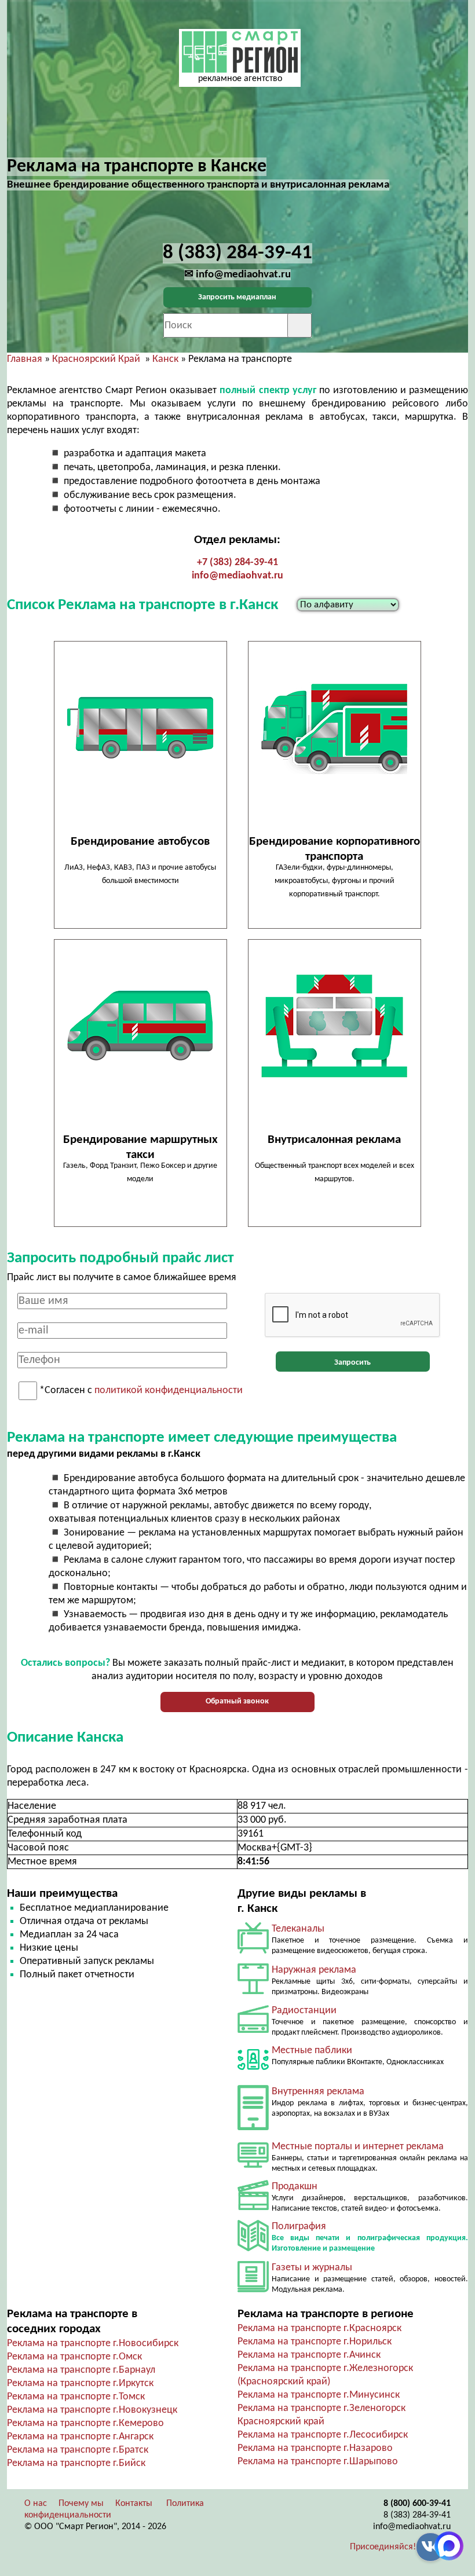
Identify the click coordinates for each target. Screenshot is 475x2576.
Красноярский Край (96, 359)
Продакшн (295, 2187)
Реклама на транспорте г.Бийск (76, 2463)
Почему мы (81, 2504)
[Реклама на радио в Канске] (253, 2030)
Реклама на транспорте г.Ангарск (80, 2437)
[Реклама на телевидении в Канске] (253, 1951)
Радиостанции (304, 2011)
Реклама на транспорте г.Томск (76, 2397)
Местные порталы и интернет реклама (358, 2147)
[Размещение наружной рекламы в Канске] (253, 1991)
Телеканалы (298, 1929)
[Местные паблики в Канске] (253, 2073)
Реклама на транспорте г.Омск (74, 2357)
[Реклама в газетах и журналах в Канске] (253, 2290)
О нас (36, 2504)
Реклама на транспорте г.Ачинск (309, 2355)
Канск (165, 359)
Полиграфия (299, 2227)
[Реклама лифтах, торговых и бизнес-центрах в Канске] (253, 2128)
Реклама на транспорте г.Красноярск (319, 2328)
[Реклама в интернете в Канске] (253, 2165)
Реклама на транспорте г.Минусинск (319, 2395)
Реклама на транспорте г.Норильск (315, 2342)
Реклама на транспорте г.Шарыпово (318, 2462)
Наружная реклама (314, 1970)
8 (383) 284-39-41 (417, 2515)
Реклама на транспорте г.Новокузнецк (92, 2410)
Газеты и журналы (312, 2268)
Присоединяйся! (383, 2547)
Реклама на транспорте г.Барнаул (81, 2370)
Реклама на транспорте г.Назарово (315, 2448)
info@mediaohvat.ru (237, 576)
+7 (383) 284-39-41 (237, 563)
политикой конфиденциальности (169, 1391)
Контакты (134, 2504)
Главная (25, 359)
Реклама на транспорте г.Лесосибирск (323, 2435)
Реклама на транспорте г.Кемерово (85, 2423)
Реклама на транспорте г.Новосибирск (93, 2344)
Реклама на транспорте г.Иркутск (80, 2383)
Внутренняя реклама (318, 2092)
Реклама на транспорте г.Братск (78, 2450)
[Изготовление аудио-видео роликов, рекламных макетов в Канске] (253, 2207)
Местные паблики (312, 2051)
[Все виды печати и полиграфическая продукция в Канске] (253, 2249)
